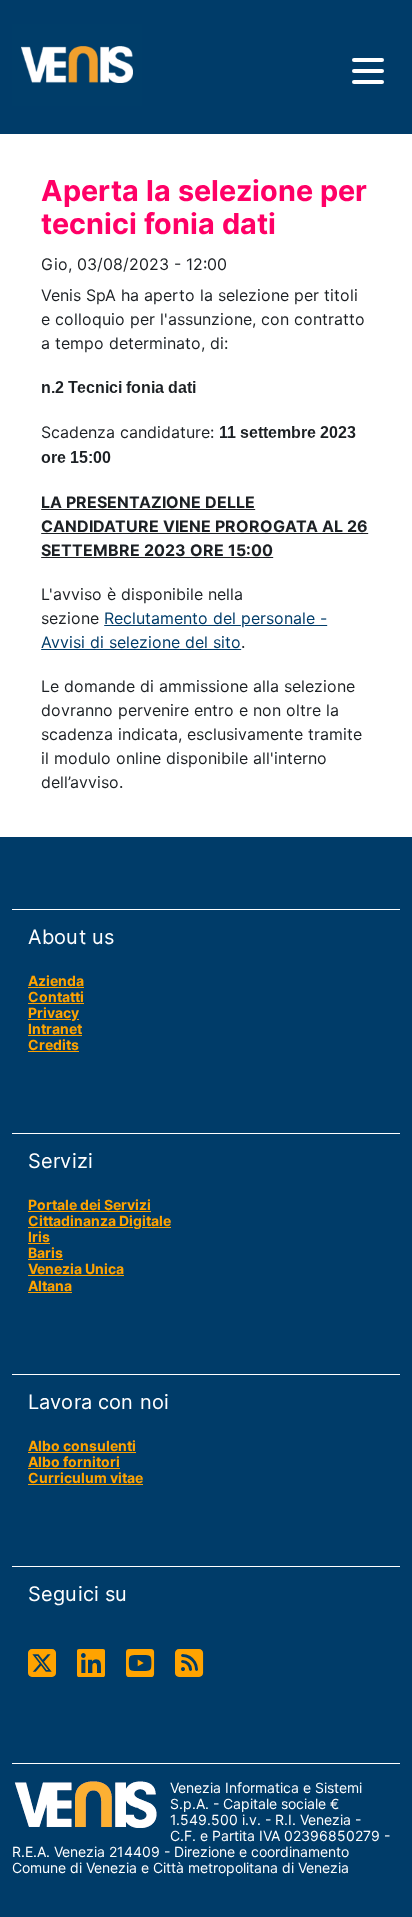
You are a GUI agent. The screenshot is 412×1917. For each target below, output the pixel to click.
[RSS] (189, 1663)
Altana (50, 1285)
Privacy (53, 1012)
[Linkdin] (91, 1663)
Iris (39, 1236)
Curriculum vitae (85, 1477)
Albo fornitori (74, 1461)
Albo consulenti (82, 1445)
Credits (53, 1044)
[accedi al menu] (368, 71)
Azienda (56, 980)
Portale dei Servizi (89, 1204)
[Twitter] (42, 1663)
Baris (45, 1252)
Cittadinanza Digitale (99, 1220)
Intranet (55, 1028)
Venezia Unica (76, 1268)
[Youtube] (140, 1663)
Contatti (56, 996)
